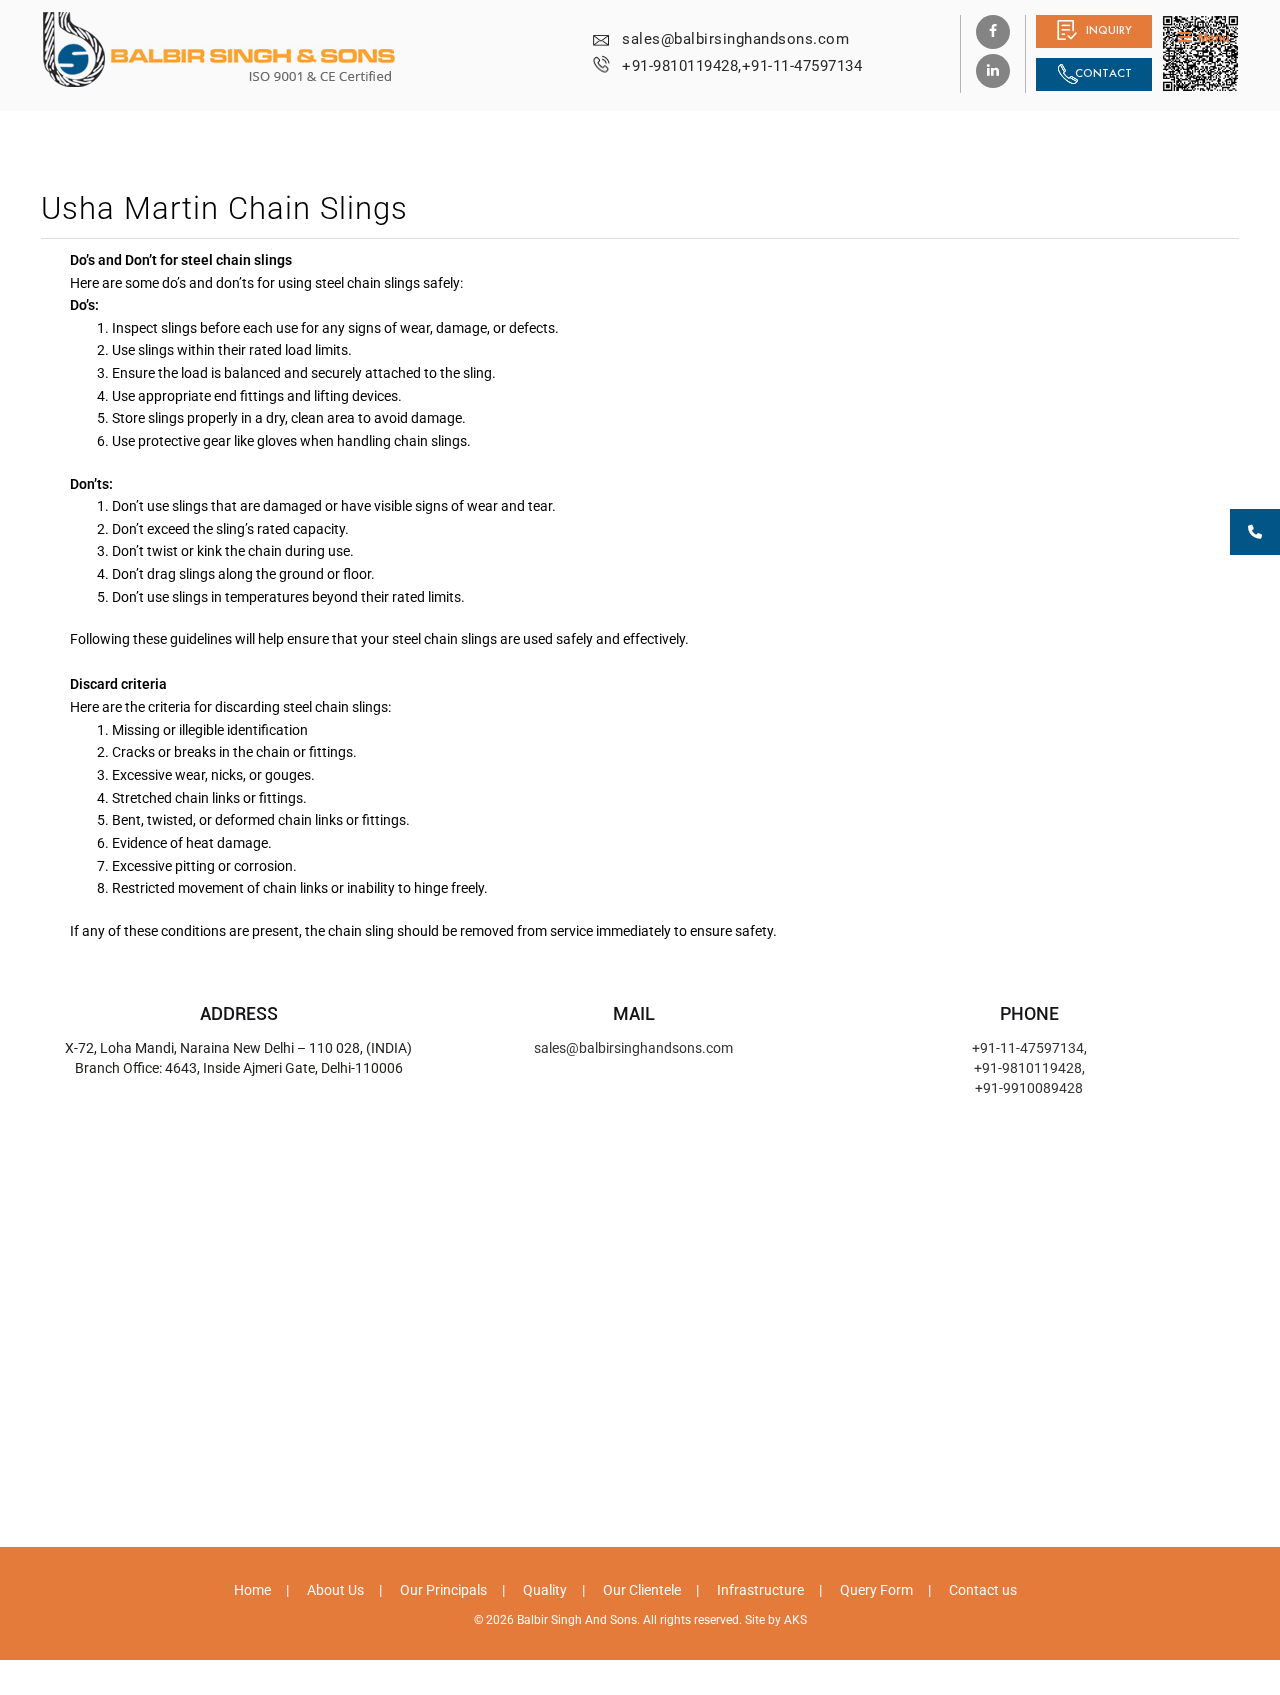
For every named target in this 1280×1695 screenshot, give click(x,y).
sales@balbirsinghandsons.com (735, 39)
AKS (795, 1620)
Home (252, 1590)
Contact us (983, 1590)
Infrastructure (760, 1590)
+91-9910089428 (1029, 1088)
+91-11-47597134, (1029, 1048)
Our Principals (443, 1590)
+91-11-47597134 (802, 66)
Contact (1103, 73)
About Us (335, 1590)
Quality (545, 1590)
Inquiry (1109, 30)
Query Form (876, 1590)
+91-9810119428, (682, 66)
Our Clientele (642, 1590)
